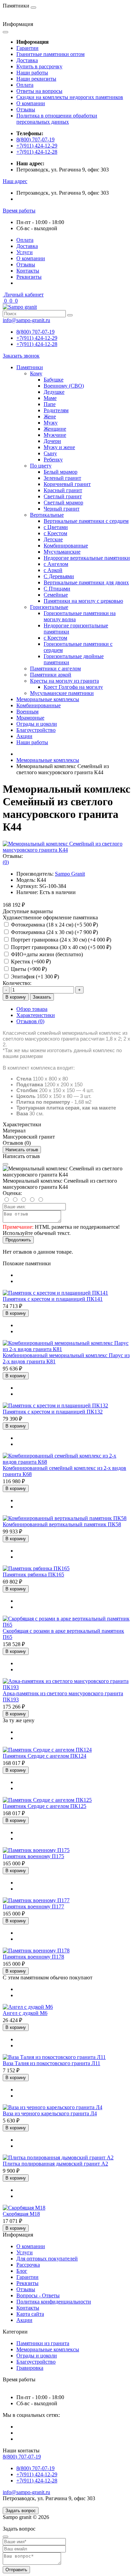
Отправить (16, 2570)
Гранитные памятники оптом (50, 54)
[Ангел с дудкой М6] (28, 2007)
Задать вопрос (21, 2511)
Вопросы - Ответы (38, 2295)
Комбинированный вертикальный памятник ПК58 (62, 1524)
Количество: (17, 983)
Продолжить (18, 1240)
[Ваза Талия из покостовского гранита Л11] (54, 2057)
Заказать (42, 997)
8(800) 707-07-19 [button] (22, 2457)
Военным (27, 712)
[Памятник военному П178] (36, 1951)
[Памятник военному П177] (36, 1900)
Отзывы (26, 109)
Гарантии (27, 48)
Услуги (25, 252)
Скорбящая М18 (21, 2214)
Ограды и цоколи (37, 724)
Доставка (27, 60)
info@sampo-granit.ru (26, 320)
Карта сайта (30, 2314)
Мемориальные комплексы (48, 699)
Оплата (25, 85)
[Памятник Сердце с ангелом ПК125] (47, 1800)
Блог (22, 2271)
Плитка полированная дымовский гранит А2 (55, 2164)
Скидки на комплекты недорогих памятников (70, 97)
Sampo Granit (70, 874)
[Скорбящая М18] (24, 2208)
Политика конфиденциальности (54, 2302)
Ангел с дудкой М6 (25, 2013)
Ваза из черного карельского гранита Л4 (50, 2113)
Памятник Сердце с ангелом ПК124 (45, 1756)
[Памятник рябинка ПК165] (36, 1568)
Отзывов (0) (30, 1021)
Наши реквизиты (36, 79)
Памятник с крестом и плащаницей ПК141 (53, 1299)
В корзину (16, 997)
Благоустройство (36, 730)
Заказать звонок (21, 356)
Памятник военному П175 (33, 1856)
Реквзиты (27, 2283)
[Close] (5, 1164)
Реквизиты (29, 277)
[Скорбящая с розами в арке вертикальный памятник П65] (66, 1625)
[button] (15, 181)
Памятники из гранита (43, 2343)
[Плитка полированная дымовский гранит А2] (58, 2157)
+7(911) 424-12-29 (37, 146)
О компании (31, 103)
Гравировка (30, 2368)
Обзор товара (32, 1009)
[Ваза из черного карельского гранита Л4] (53, 2107)
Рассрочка (28, 2265)
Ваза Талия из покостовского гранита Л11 (51, 2063)
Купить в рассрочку (39, 66)
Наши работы (32, 73)
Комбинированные (39, 705)
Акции (24, 736)
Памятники (30, 367)
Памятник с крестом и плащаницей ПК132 (53, 1412)
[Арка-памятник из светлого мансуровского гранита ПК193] (66, 1687)
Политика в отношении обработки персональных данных (57, 119)
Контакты (28, 271)
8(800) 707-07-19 (35, 140)
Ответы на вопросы (39, 91)
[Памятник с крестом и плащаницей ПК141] (55, 1293)
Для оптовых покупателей (47, 2259)
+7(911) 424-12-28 (37, 152)
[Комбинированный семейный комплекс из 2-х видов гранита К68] (66, 1462)
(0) (6, 862)
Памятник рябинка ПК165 (33, 1575)
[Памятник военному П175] (36, 1850)
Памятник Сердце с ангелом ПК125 (45, 1806)
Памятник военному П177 (33, 1906)
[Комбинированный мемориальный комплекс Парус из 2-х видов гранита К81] (66, 1349)
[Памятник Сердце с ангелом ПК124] (47, 1750)
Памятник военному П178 (33, 1957)
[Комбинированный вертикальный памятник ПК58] (65, 1518)
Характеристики (36, 1015)
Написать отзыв (22, 1150)
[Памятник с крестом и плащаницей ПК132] (55, 1405)
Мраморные (30, 718)
